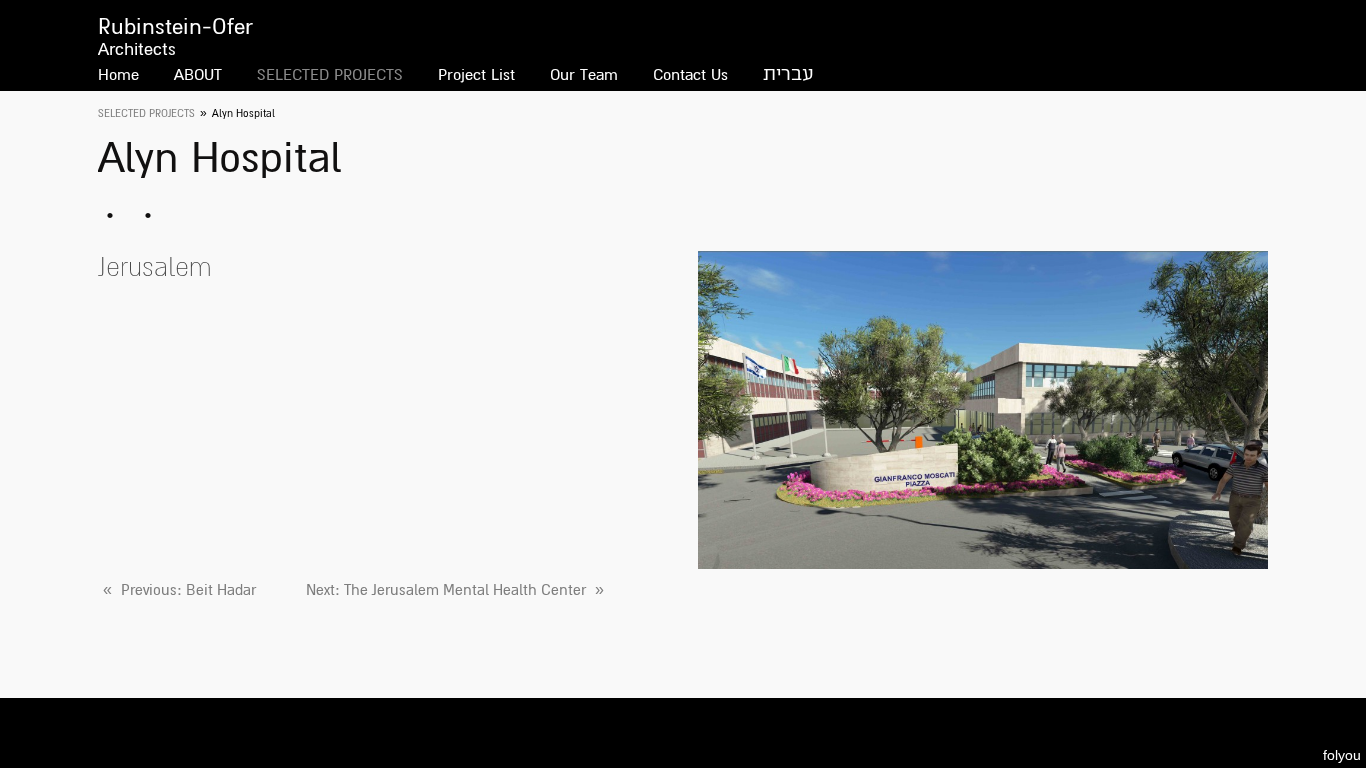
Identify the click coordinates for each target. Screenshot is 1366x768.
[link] (177, 590)
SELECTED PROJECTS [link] (146, 113)
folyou (1342, 755)
